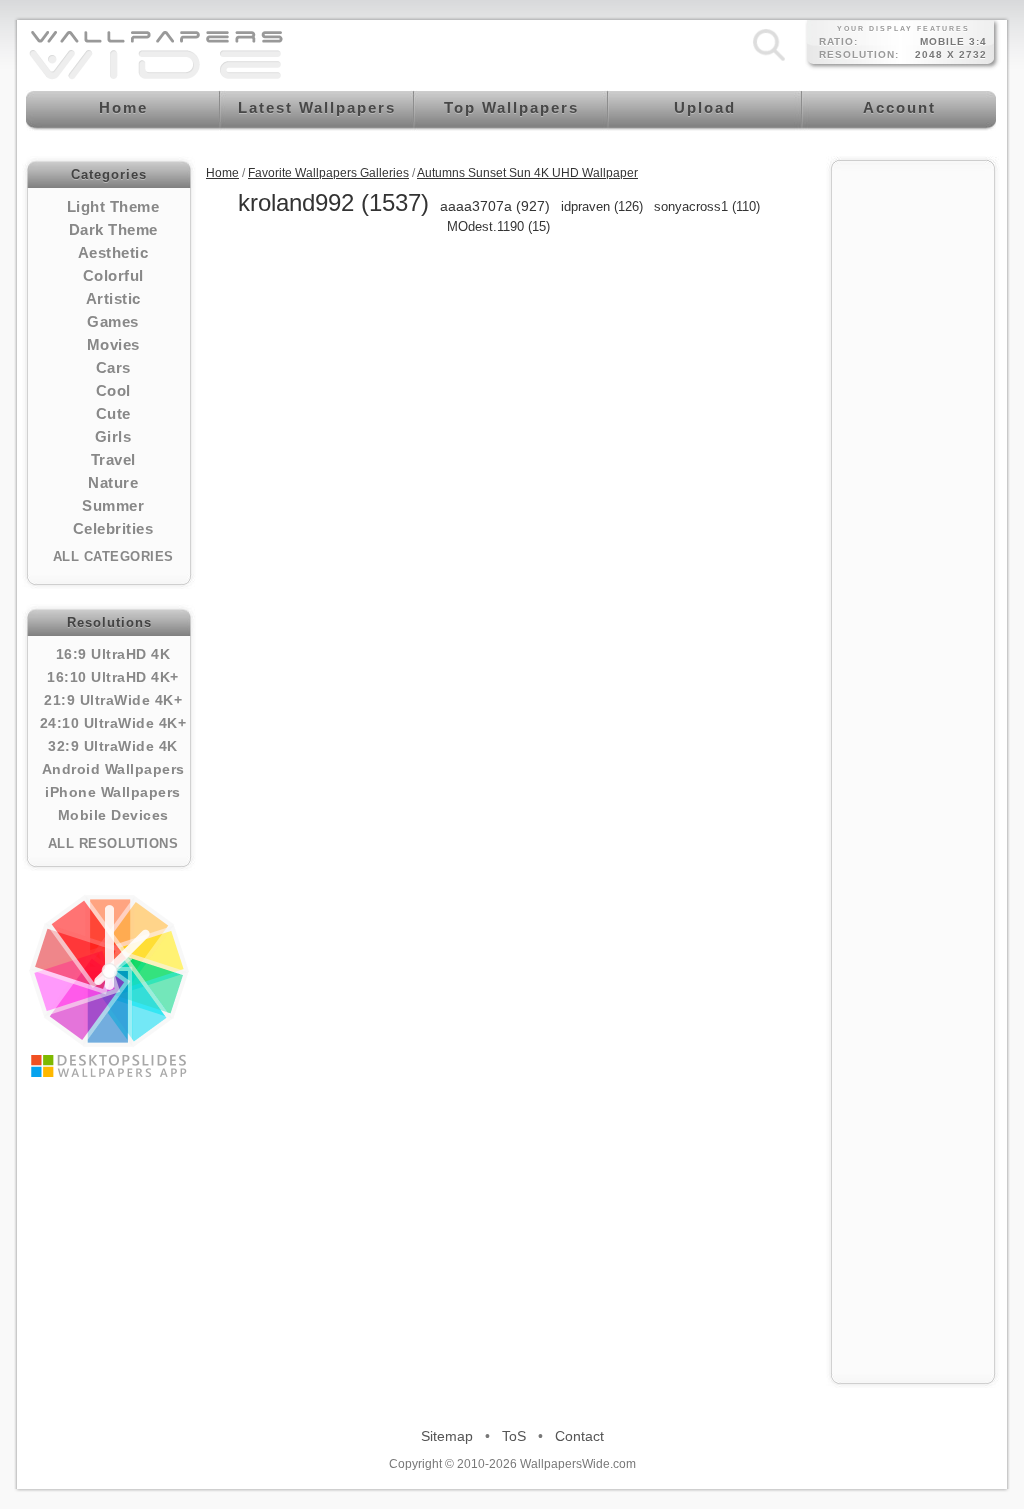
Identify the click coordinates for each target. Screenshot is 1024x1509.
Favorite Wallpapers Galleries (328, 173)
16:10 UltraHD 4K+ (113, 677)
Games (113, 321)
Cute (113, 413)
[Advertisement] (913, 472)
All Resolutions (113, 843)
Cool (113, 390)
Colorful (113, 275)
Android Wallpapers (113, 769)
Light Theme (113, 206)
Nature (113, 482)
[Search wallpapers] (769, 61)
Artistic (113, 298)
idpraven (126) (602, 206)
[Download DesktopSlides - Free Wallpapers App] (109, 986)
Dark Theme (113, 229)
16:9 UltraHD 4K (113, 654)
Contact (579, 1436)
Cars (113, 367)
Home (222, 173)
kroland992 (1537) (333, 202)
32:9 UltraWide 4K (113, 746)
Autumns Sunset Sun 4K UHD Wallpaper (527, 173)
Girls (113, 436)
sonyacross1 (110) (707, 206)
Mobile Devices (113, 815)
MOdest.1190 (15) (498, 226)
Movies (113, 344)
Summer (113, 505)
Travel (113, 459)
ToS (514, 1436)
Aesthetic (113, 252)
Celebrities (113, 528)
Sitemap (447, 1436)
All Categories (113, 556)
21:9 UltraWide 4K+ (113, 700)
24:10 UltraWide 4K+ (113, 723)
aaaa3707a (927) (495, 206)
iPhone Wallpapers (113, 792)
